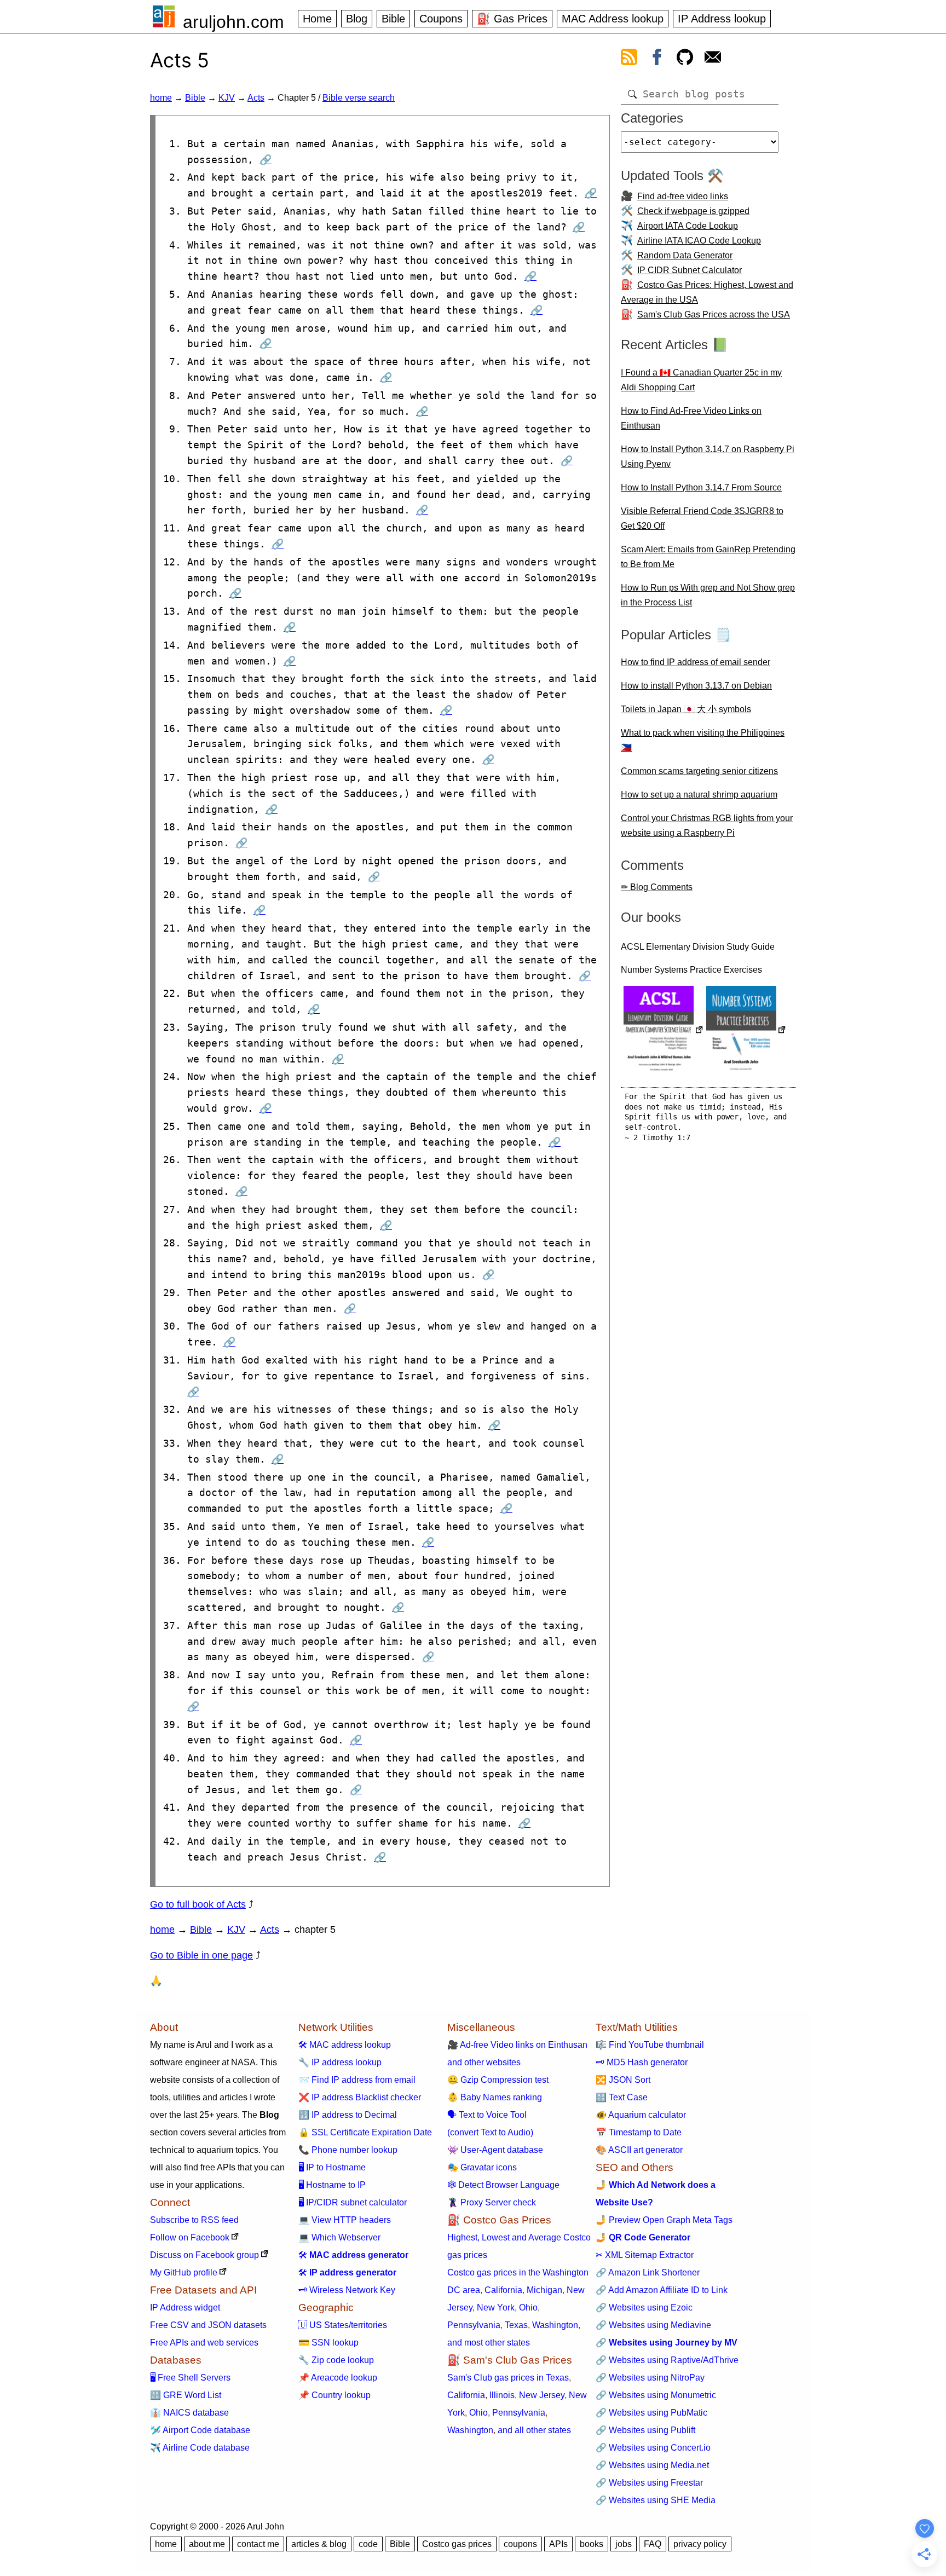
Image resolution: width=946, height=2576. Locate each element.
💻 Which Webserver (339, 2237)
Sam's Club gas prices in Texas (508, 2378)
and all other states (534, 2430)
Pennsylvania (474, 2325)
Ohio (528, 2308)
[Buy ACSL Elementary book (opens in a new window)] (664, 1031)
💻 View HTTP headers (345, 2220)
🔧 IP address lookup (340, 2062)
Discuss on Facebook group (204, 2255)
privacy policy (700, 2544)
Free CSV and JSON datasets (208, 2325)
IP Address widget (185, 2308)
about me (207, 2544)
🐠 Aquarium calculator (641, 2115)
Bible (393, 19)
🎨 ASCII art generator (639, 2150)
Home (317, 19)
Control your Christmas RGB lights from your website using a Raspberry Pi (707, 825)
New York (496, 2308)
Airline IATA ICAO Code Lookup (699, 241)
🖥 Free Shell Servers (190, 2378)
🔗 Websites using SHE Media (656, 2500)
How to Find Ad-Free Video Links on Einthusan (691, 418)
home (161, 98)
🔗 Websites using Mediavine (653, 2325)
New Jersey (542, 2395)
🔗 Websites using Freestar (649, 2483)
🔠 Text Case (622, 2097)
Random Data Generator (685, 255)
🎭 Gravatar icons (482, 2167)
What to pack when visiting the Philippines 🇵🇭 (703, 740)
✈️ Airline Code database (200, 2448)
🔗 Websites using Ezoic (644, 2308)
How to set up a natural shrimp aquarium (699, 795)
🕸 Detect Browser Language (503, 2185)
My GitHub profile (184, 2272)
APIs (558, 2544)
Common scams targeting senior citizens (699, 771)
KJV (227, 98)
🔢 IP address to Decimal (348, 2115)
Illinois (502, 2395)
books (592, 2544)
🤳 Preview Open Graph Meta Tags (664, 2220)
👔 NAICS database (189, 2413)
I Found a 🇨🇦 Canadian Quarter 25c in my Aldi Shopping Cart (701, 380)
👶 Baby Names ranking (495, 2097)
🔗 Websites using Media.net (652, 2465)
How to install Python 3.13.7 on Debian (696, 686)
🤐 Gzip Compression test (498, 2080)
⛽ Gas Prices (512, 19)
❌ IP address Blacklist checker (360, 2097)
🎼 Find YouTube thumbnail (650, 2045)
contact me (258, 2544)
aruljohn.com (233, 22)
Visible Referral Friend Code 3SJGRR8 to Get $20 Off (702, 518)
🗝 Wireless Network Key (347, 2290)
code (368, 2544)
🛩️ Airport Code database (200, 2430)
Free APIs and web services (204, 2343)
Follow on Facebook (190, 2237)
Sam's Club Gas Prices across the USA (714, 314)
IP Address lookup (722, 19)
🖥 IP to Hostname (332, 2167)
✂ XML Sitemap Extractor (645, 2255)
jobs (624, 2544)
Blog (357, 19)
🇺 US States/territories (343, 2325)
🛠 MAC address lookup (345, 2045)
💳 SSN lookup (328, 2343)
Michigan (544, 2290)
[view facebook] (657, 59)
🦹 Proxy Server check (492, 2202)
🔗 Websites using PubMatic (651, 2413)
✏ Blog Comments (657, 887)
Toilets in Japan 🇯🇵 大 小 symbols (686, 709)
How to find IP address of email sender (696, 662)
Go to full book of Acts (198, 1904)
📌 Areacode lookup (338, 2378)
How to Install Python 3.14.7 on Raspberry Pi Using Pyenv (708, 457)
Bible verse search (359, 98)
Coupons (441, 19)
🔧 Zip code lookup (336, 2360)
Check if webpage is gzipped (693, 211)
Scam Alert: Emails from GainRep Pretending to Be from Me (708, 557)
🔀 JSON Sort (623, 2080)
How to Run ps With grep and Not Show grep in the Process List (708, 595)
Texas (516, 2325)
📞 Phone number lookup (348, 2150)
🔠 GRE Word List (186, 2395)
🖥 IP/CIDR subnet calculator (353, 2202)
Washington (555, 2325)
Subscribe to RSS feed (194, 2220)
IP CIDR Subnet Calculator (690, 270)
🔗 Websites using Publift (645, 2430)
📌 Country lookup (334, 2395)
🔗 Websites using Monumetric (656, 2395)
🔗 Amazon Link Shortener (648, 2272)
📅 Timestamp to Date (639, 2132)
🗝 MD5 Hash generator (642, 2062)
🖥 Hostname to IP (332, 2185)
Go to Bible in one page (201, 1955)
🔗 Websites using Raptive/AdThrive (667, 2360)
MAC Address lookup (613, 19)
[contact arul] (713, 59)
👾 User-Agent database (495, 2150)
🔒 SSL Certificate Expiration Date (365, 2132)
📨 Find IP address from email (357, 2080)
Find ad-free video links (683, 196)
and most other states (489, 2343)
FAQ (653, 2544)
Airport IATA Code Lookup (688, 226)
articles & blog (319, 2544)
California (503, 2290)
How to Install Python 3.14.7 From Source (701, 487)
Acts (256, 98)
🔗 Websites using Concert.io (653, 2448)
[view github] (685, 59)
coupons (520, 2544)
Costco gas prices (457, 2544)
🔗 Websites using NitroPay (650, 2378)
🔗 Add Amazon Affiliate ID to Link (662, 2290)
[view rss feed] (629, 59)
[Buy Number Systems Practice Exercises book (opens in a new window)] (746, 1031)
